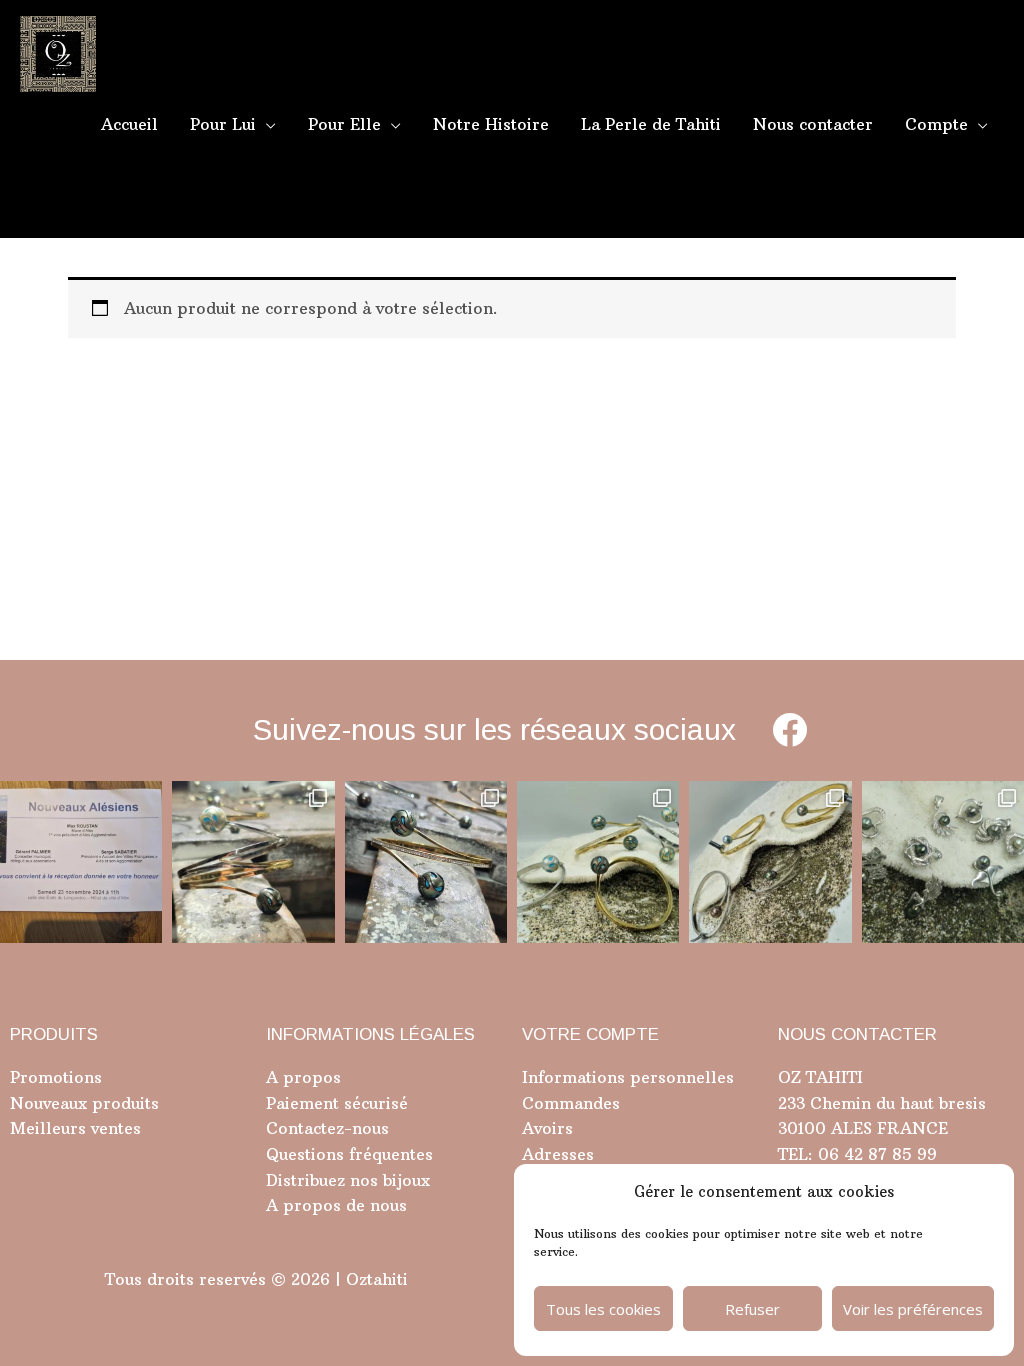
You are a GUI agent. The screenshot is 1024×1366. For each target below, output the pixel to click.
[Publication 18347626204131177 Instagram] (253, 862)
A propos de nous (336, 1205)
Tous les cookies (603, 1309)
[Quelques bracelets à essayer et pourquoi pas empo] (770, 862)
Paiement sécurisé (337, 1103)
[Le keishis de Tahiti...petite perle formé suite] (943, 862)
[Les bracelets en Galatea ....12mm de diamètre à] (598, 862)
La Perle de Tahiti (651, 124)
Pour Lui (223, 124)
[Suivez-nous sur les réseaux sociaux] (789, 729)
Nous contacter (813, 124)
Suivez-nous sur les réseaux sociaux (494, 729)
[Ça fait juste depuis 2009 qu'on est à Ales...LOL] (81, 862)
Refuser (752, 1309)
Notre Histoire (491, 124)
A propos (303, 1077)
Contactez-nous (327, 1128)
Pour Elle (344, 124)
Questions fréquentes (349, 1154)
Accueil (129, 124)
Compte (936, 124)
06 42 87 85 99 (875, 1154)
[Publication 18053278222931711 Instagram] (426, 862)
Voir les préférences (913, 1309)
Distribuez (305, 1180)
